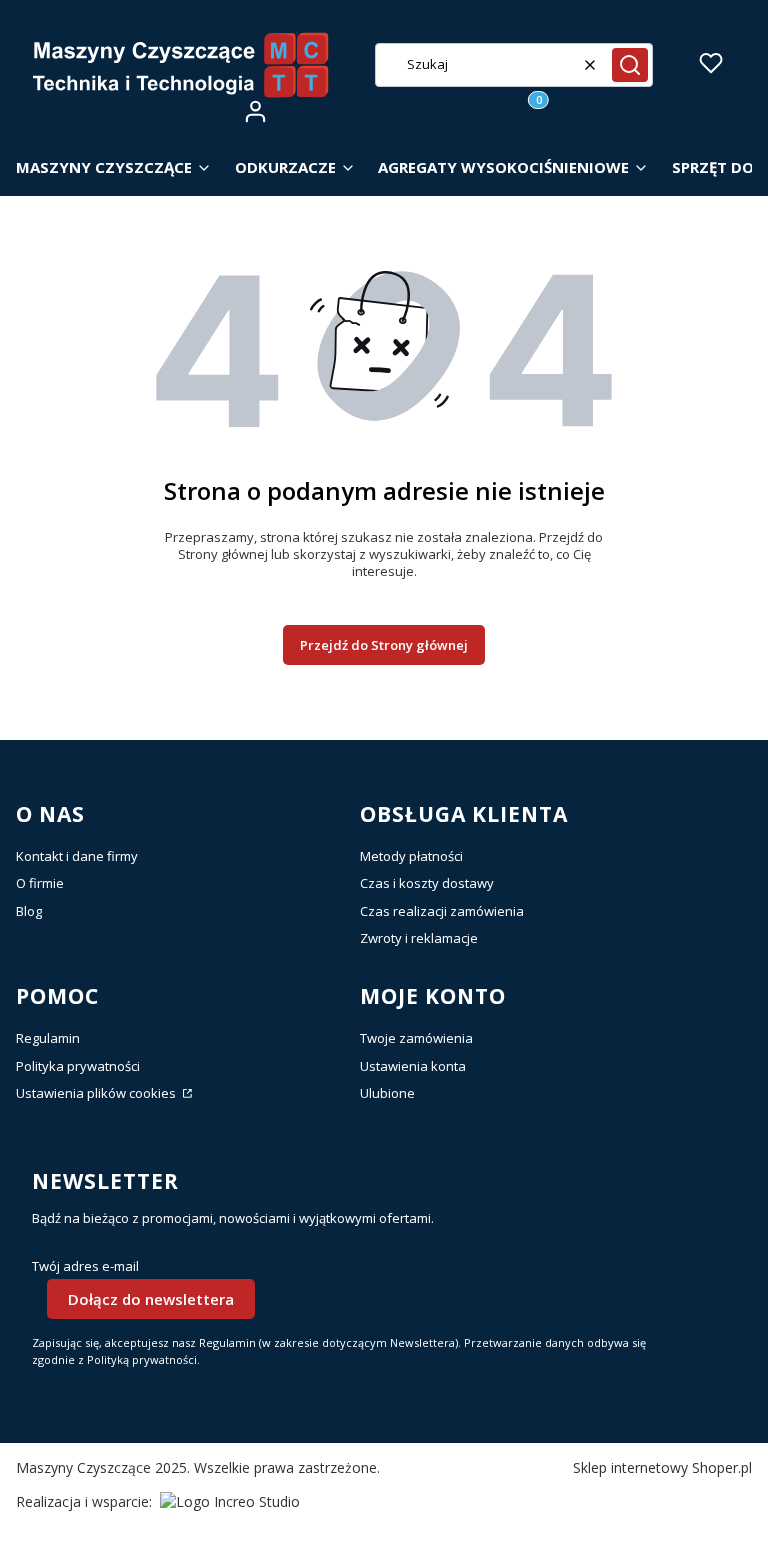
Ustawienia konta (413, 1066)
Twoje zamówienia (416, 1038)
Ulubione (387, 1093)
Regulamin (48, 1038)
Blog (29, 911)
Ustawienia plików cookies (97, 1093)
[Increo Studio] (230, 1501)
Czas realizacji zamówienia (442, 911)
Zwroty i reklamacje (419, 938)
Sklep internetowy (662, 1467)
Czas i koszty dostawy (427, 883)
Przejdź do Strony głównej (384, 645)
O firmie (40, 883)
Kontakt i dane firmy (77, 856)
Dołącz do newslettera (151, 1299)
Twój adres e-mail (85, 1266)
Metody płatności (411, 856)
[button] (630, 65)
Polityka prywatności (78, 1066)
